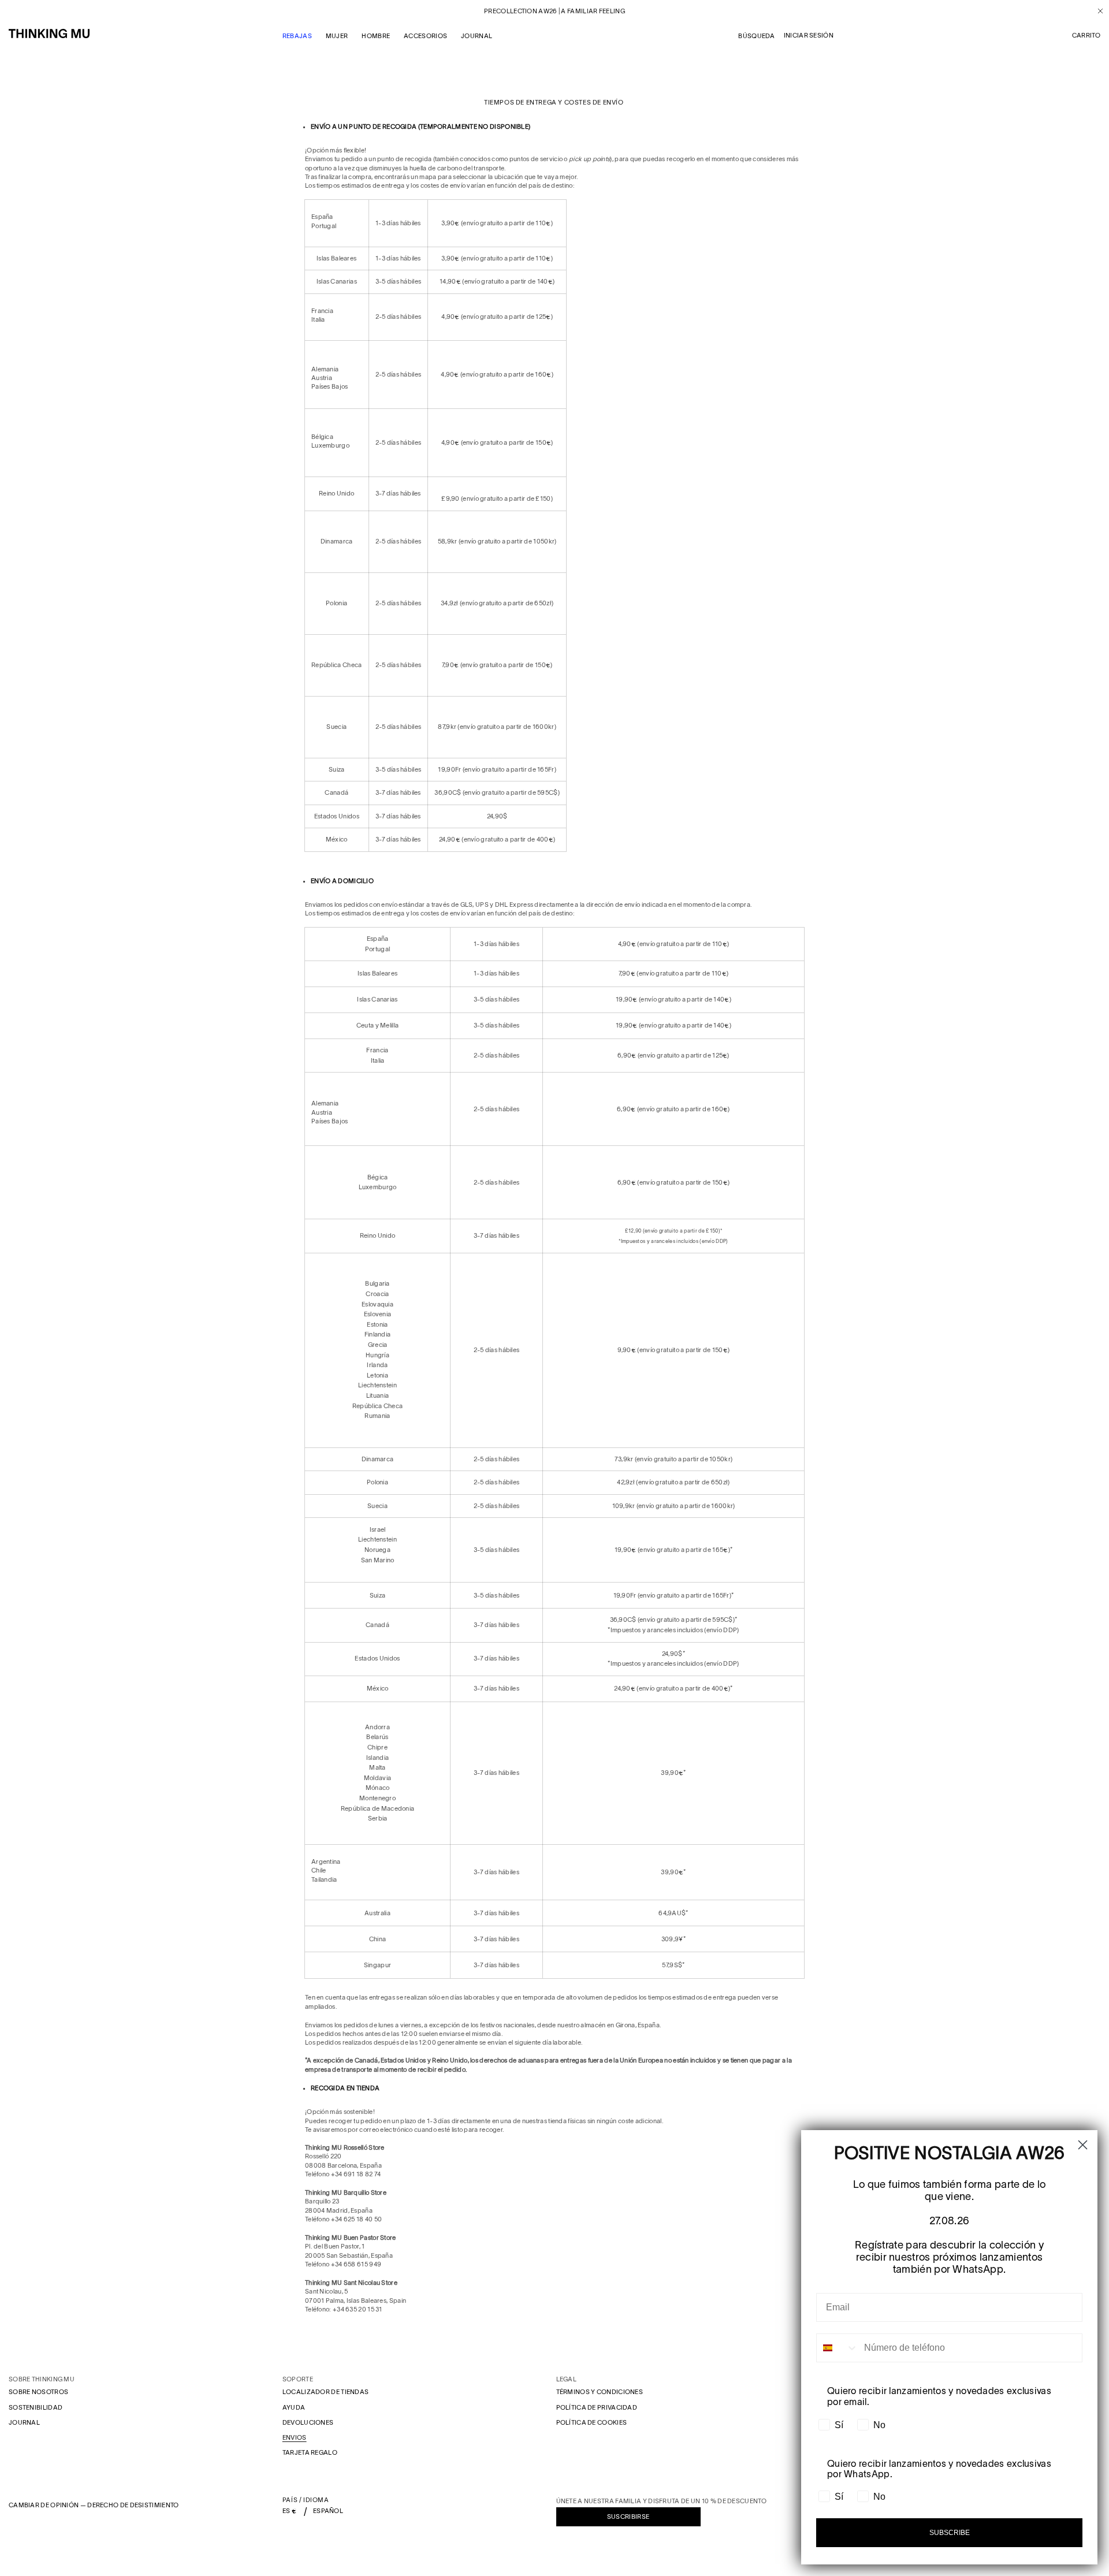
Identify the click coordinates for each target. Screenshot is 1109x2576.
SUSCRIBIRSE (628, 2517)
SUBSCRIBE (950, 2533)
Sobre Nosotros (38, 2392)
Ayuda (294, 2407)
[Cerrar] (1096, 11)
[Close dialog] (1083, 2145)
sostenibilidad (36, 2407)
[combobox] (838, 2348)
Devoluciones (308, 2422)
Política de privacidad (597, 2407)
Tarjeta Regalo (310, 2452)
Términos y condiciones (600, 2392)
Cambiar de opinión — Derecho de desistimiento (94, 2505)
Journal (24, 2422)
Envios (295, 2437)
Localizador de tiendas (326, 2392)
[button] (1086, 36)
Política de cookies (592, 2422)
